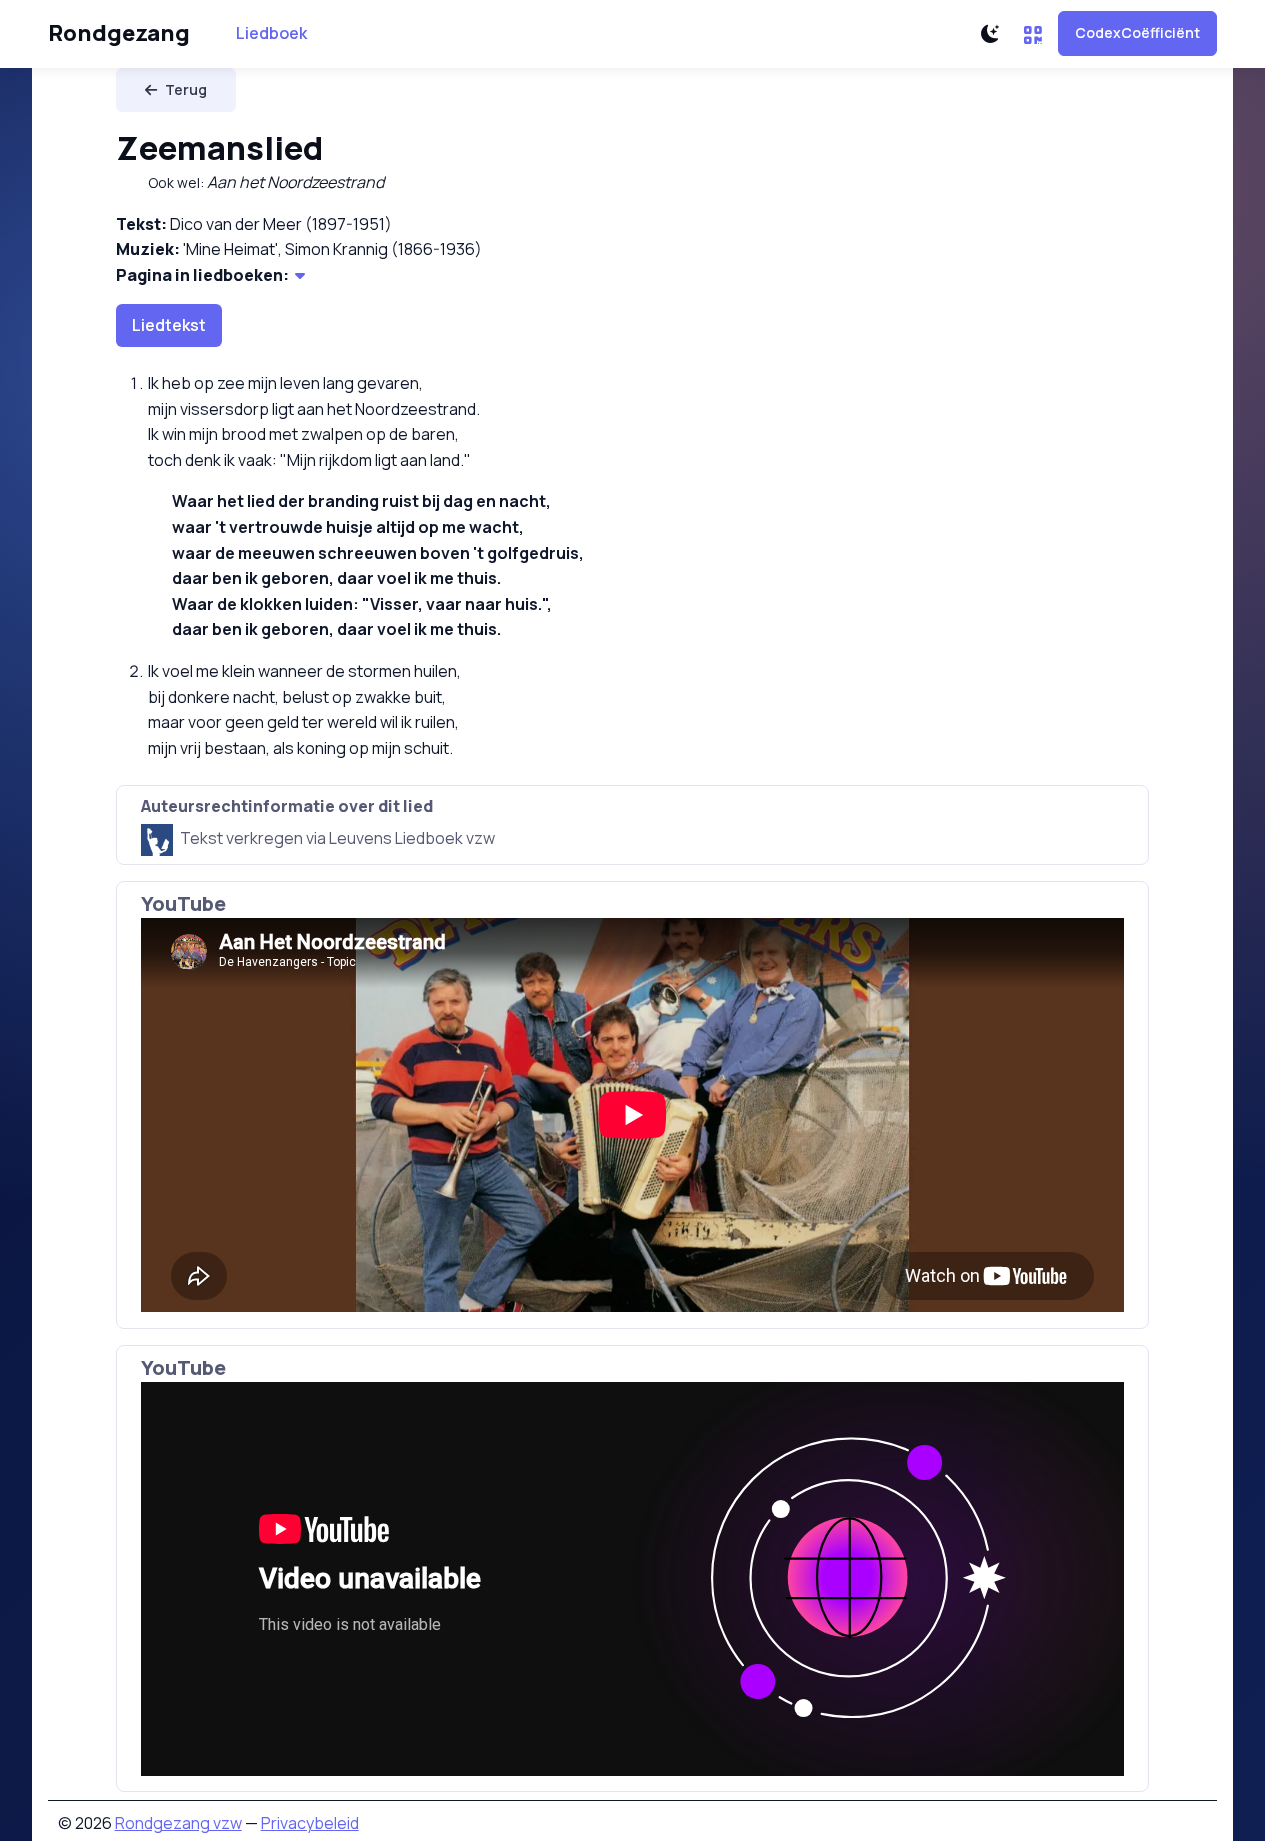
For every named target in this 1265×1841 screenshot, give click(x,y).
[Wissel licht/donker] (990, 34)
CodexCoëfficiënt (1137, 32)
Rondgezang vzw (178, 1823)
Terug (186, 89)
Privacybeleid (310, 1823)
